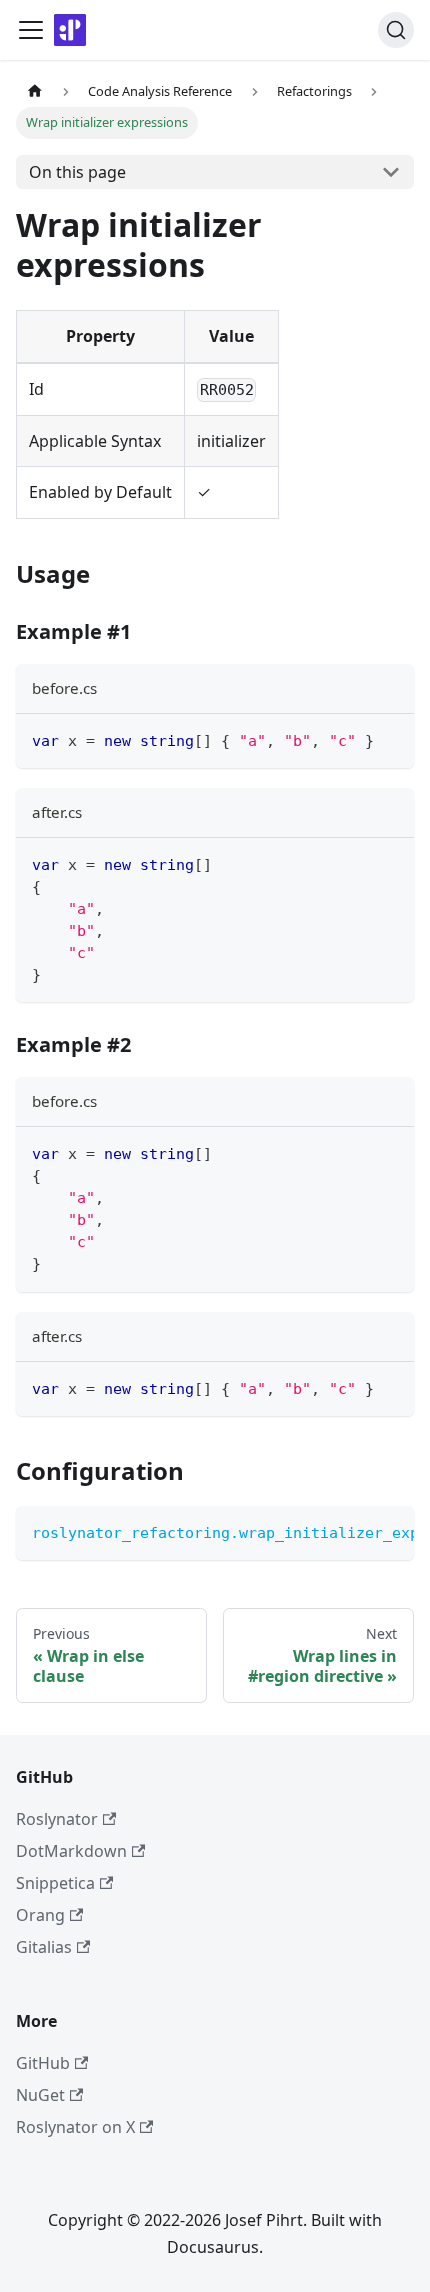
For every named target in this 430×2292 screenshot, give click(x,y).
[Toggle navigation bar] (31, 30)
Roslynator (57, 1819)
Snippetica (55, 1883)
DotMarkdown (71, 1851)
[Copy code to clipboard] (389, 738)
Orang (40, 1915)
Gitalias (44, 1947)
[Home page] (35, 91)
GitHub (43, 2063)
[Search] (396, 30)
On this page (77, 172)
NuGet (40, 2095)
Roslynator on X (75, 2127)
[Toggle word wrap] (353, 1531)
